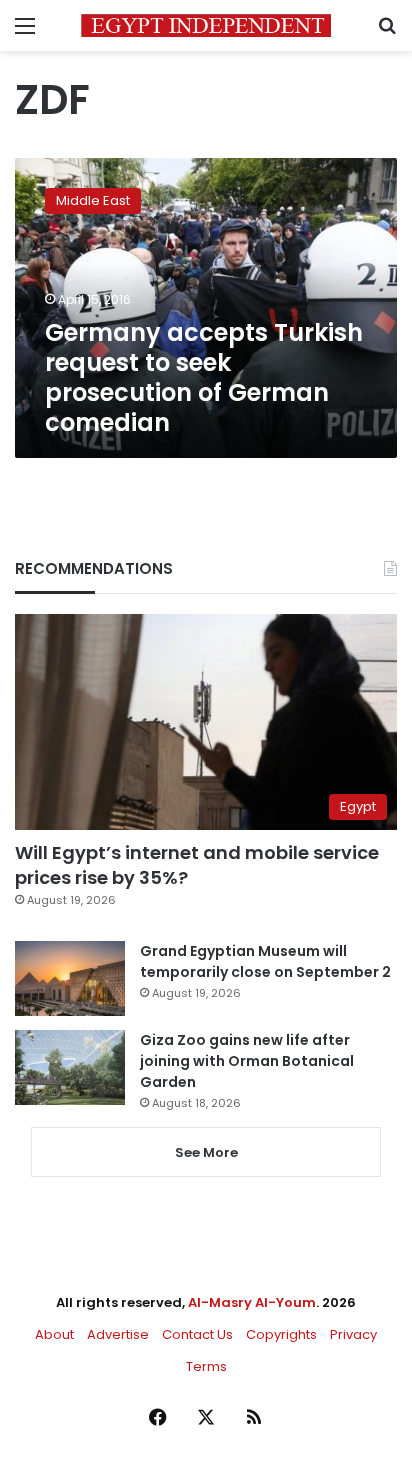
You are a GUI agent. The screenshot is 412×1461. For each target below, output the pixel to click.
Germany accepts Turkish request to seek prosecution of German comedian (204, 377)
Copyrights (281, 1334)
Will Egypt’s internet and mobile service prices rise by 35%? (197, 865)
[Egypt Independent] (206, 25)
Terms (206, 1366)
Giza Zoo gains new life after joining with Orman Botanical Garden (247, 1061)
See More (206, 1152)
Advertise (118, 1334)
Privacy (353, 1334)
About (54, 1334)
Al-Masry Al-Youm (252, 1302)
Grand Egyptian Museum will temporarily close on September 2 (265, 961)
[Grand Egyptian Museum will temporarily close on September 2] (70, 978)
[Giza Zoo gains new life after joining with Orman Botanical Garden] (70, 1067)
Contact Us (197, 1334)
